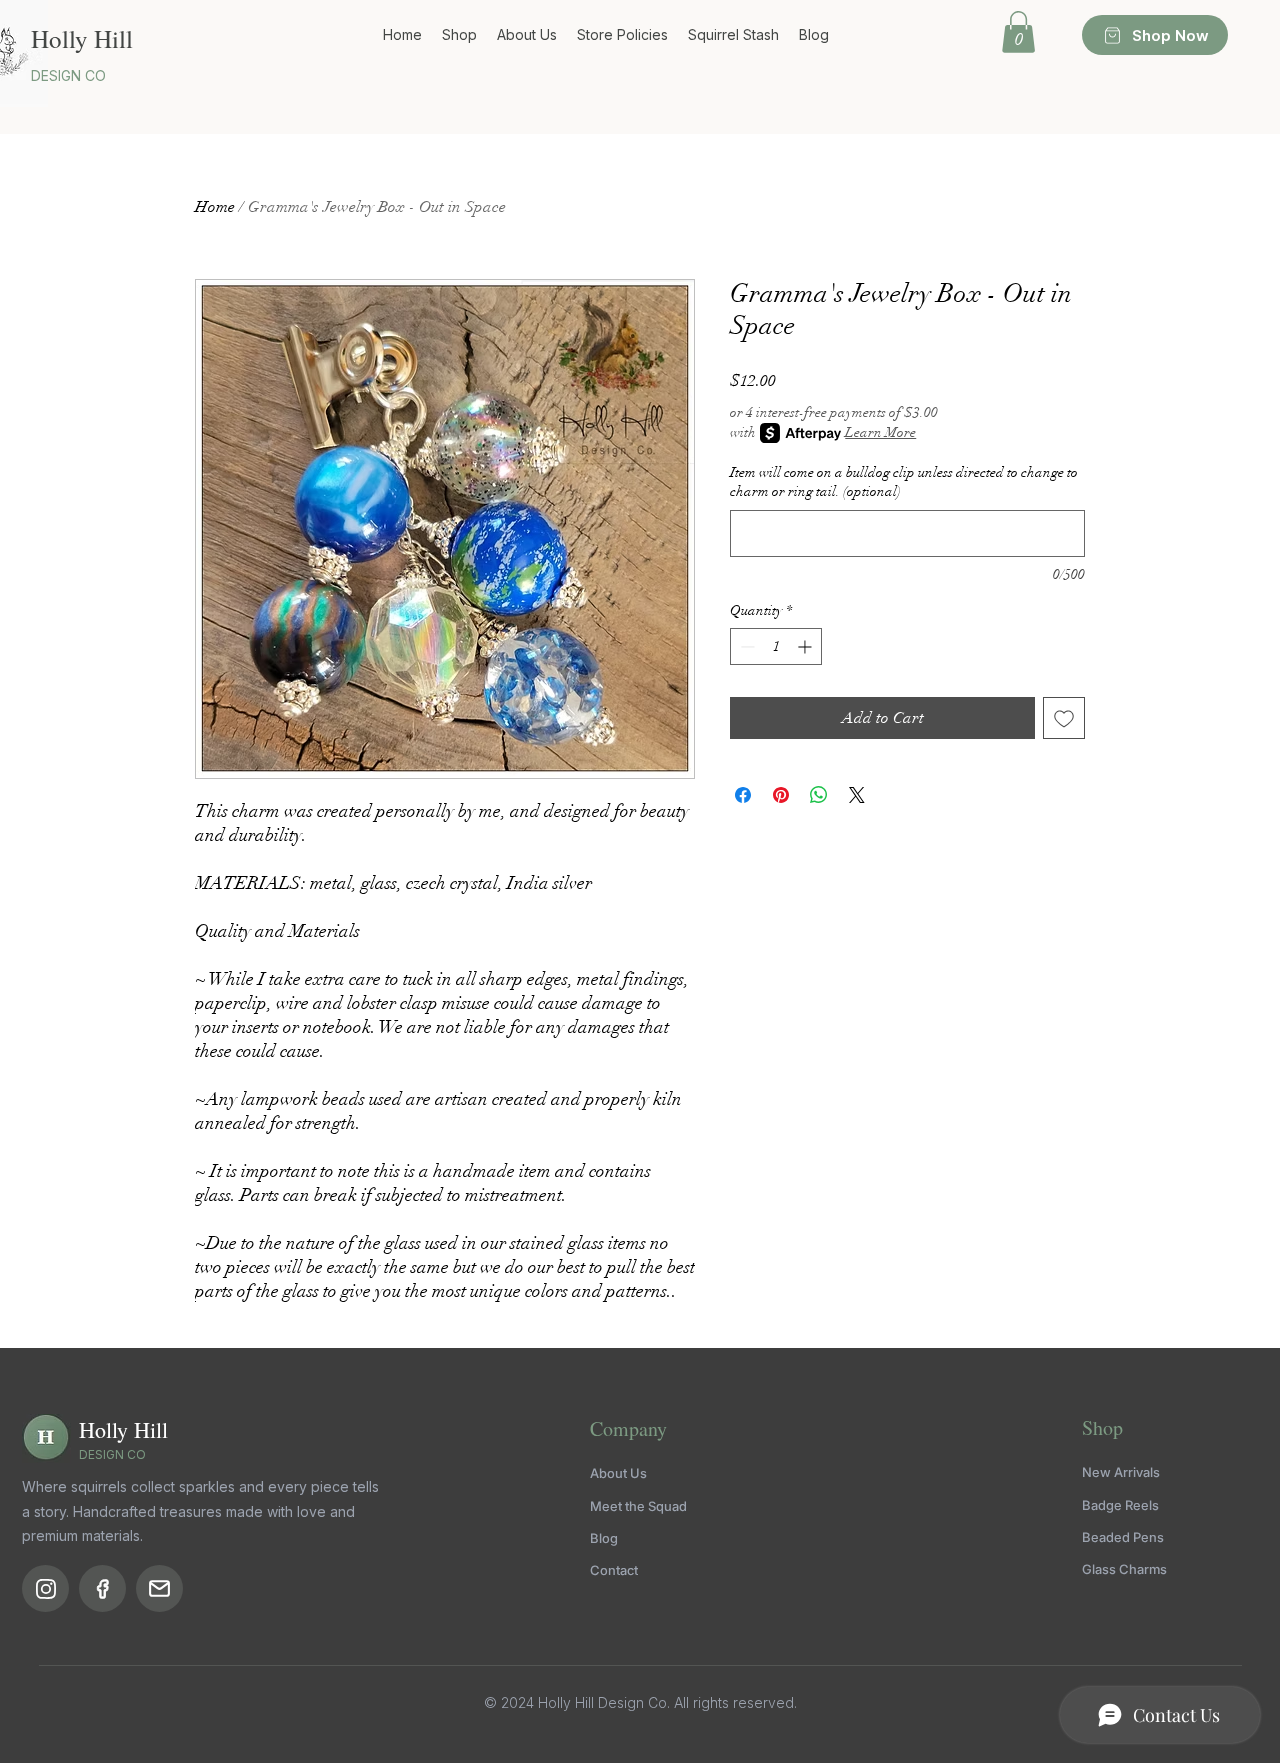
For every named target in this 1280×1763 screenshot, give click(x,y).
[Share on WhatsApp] (819, 795)
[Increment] (806, 646)
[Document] (45, 1588)
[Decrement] (745, 646)
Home (215, 207)
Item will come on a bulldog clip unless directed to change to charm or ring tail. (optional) (904, 482)
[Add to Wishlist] (1064, 718)
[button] (1018, 32)
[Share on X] (857, 795)
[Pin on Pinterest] (781, 795)
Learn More (880, 432)
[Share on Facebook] (743, 795)
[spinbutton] (776, 646)
